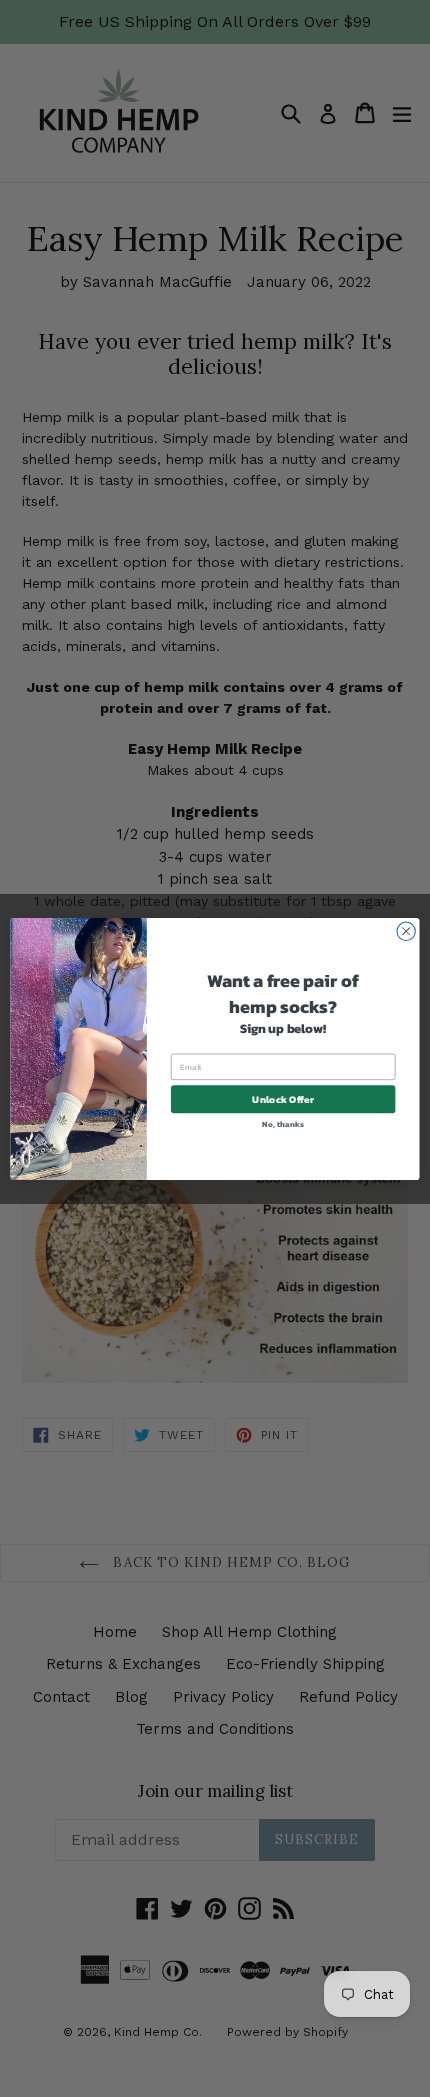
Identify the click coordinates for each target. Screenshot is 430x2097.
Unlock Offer (282, 1099)
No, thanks (282, 1123)
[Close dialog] (406, 931)
